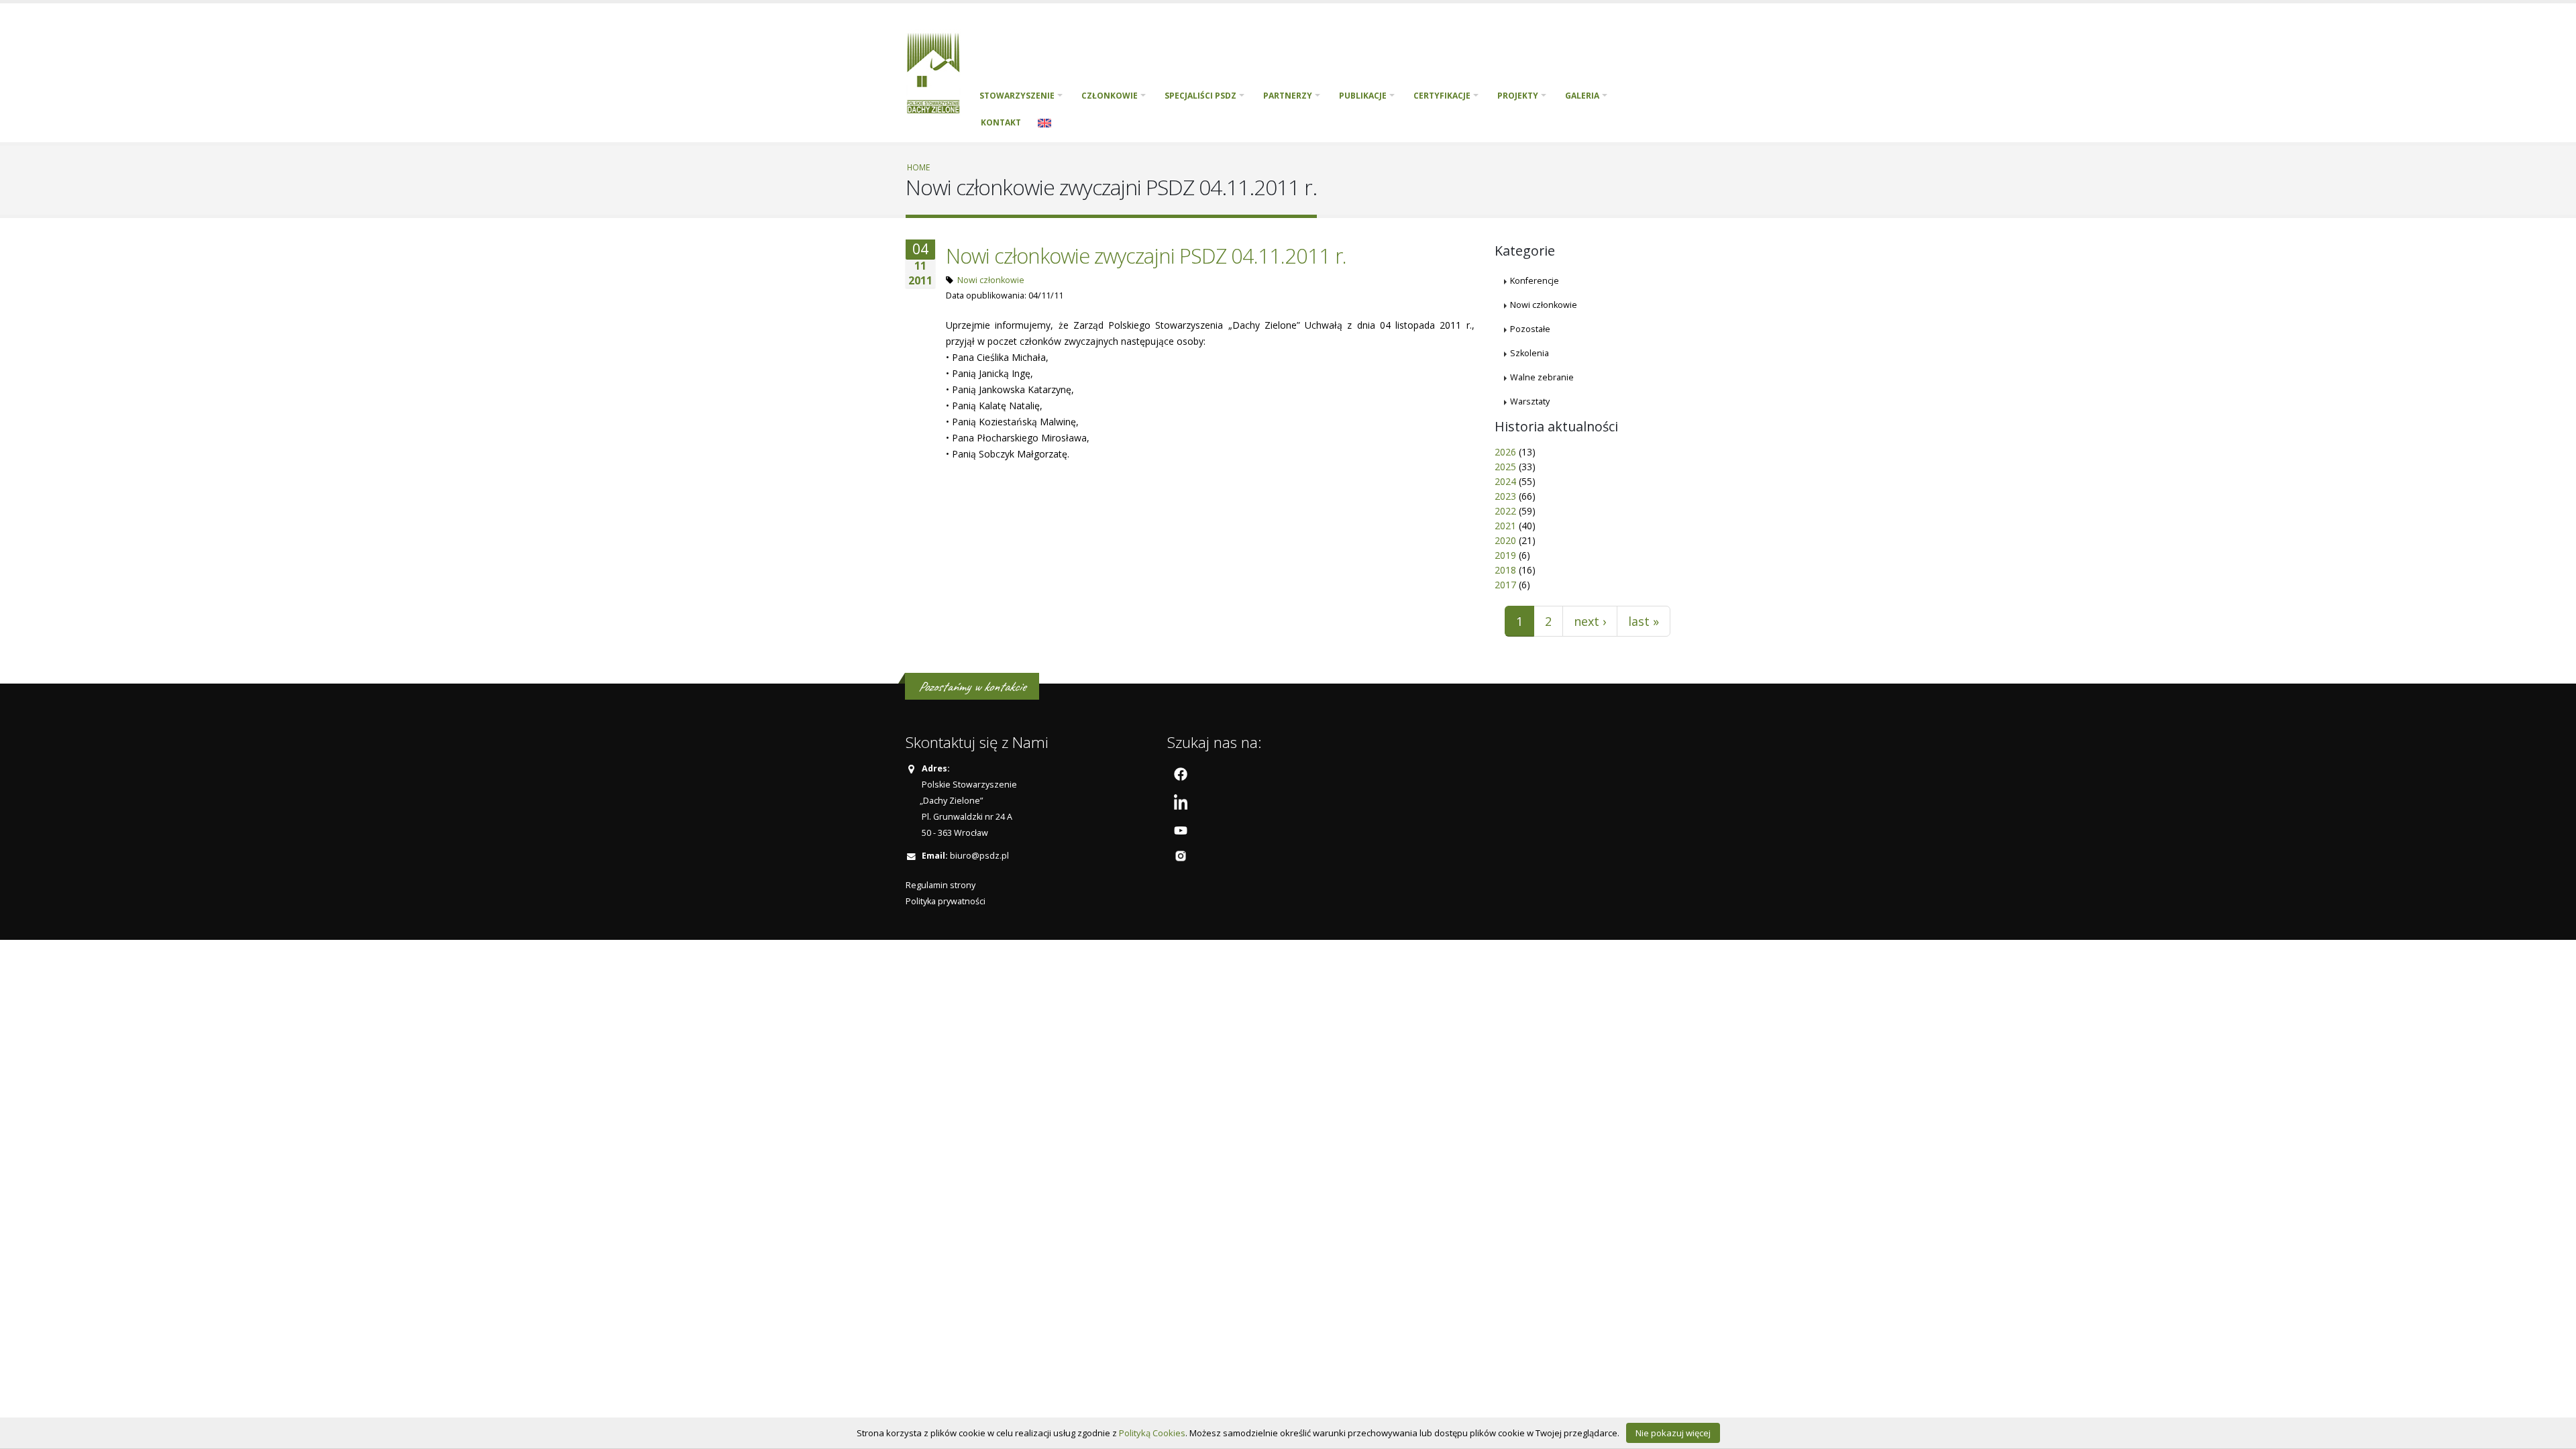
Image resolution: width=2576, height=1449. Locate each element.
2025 (1505, 467)
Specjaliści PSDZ (1200, 96)
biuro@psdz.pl (979, 856)
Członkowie (1110, 96)
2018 (1505, 570)
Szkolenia (1529, 353)
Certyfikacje (1442, 96)
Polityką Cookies (1152, 1433)
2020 (1505, 540)
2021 (1505, 526)
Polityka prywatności (946, 901)
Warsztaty (1530, 401)
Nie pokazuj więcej (1673, 1433)
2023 (1505, 496)
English (1044, 123)
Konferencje (1535, 281)
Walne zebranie (1542, 377)
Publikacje (1363, 96)
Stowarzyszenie (1017, 96)
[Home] (938, 71)
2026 (1505, 452)
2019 (1505, 555)
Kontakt (1001, 122)
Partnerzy (1288, 96)
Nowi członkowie (991, 280)
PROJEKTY (1518, 96)
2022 (1505, 511)
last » (1644, 621)
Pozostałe (1530, 329)
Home (918, 167)
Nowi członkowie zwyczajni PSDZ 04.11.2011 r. (1146, 256)
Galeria (1582, 96)
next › (1590, 621)
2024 (1505, 481)
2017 (1505, 585)
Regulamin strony (941, 885)
